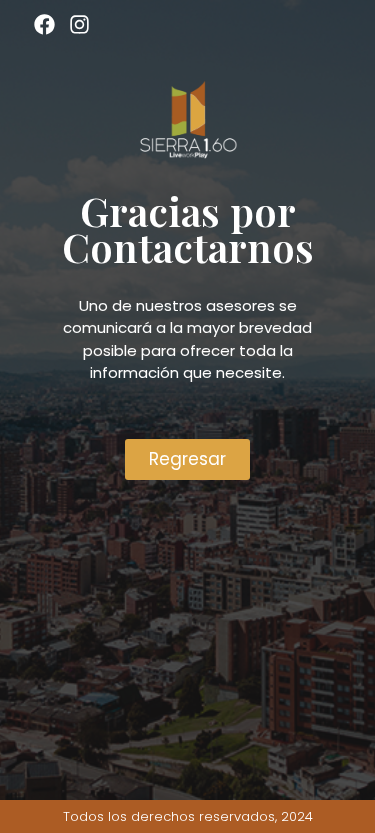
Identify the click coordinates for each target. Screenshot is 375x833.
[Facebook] (44, 24)
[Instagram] (78, 24)
